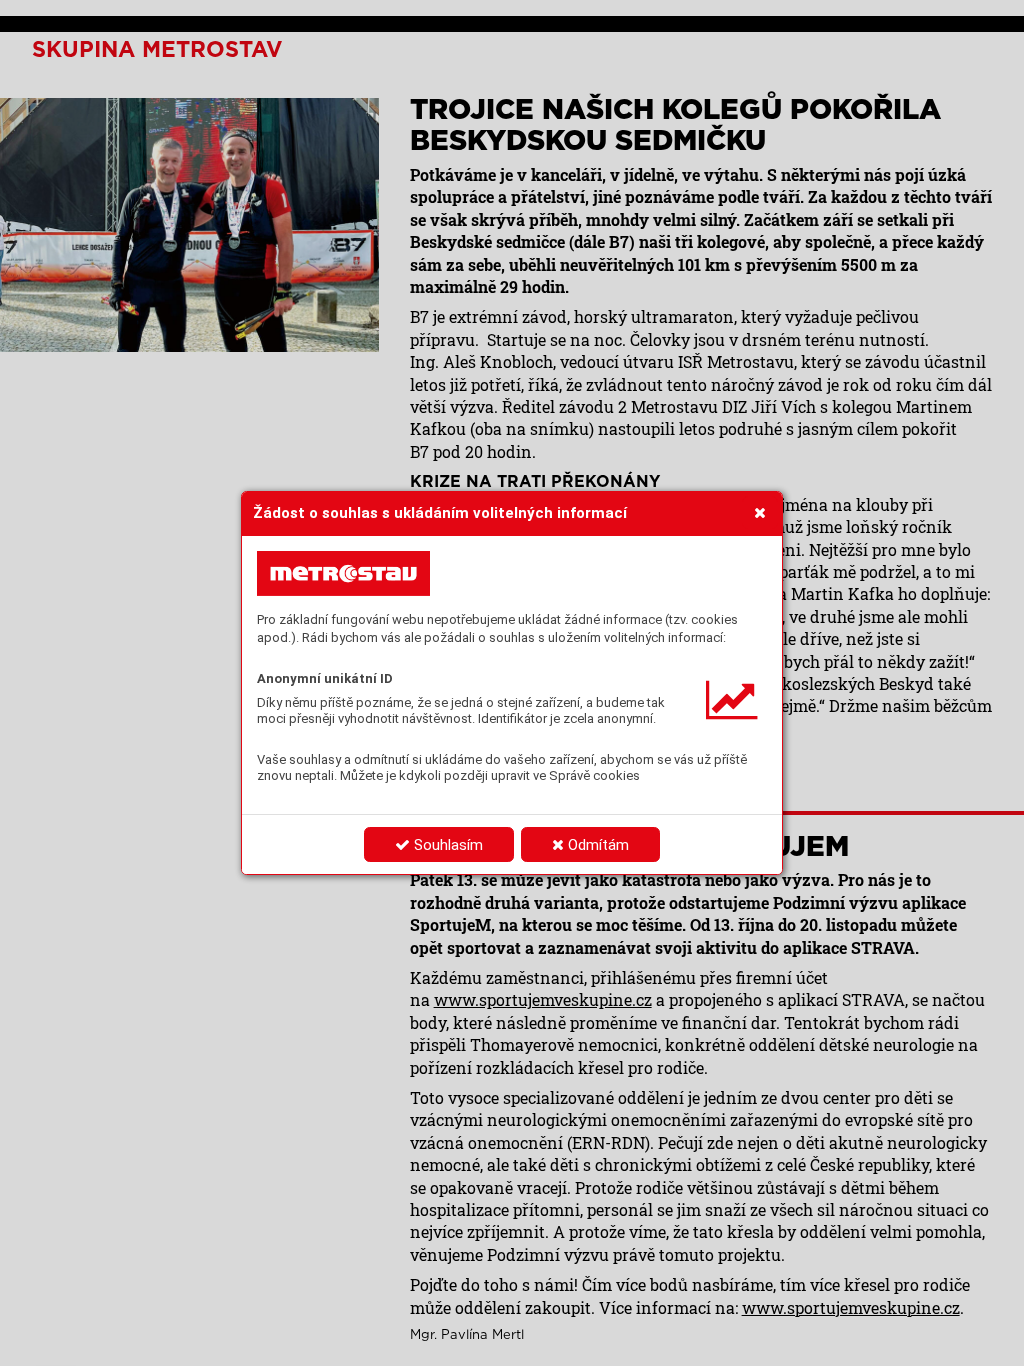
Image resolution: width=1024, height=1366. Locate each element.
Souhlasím (446, 845)
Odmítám (596, 845)
